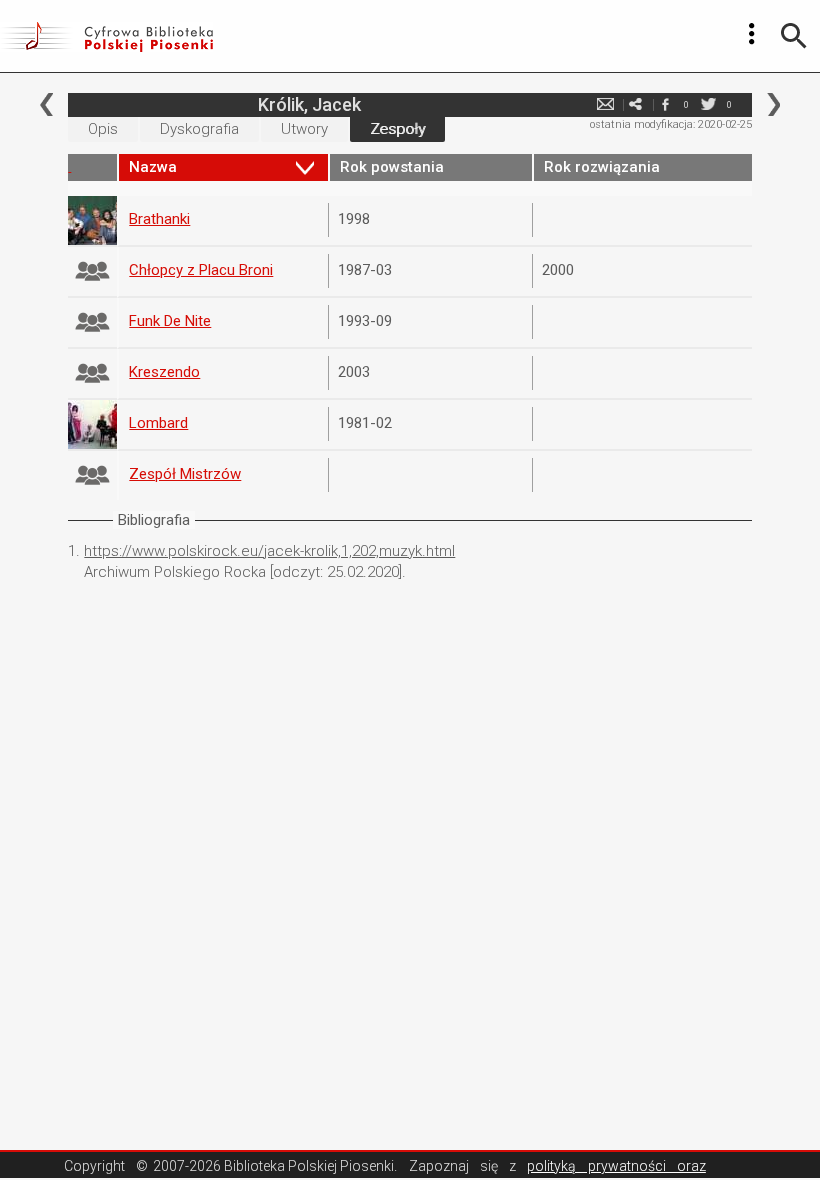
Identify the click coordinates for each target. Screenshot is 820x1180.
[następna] (773, 104)
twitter (709, 104)
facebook (666, 104)
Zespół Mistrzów (185, 474)
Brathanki (159, 219)
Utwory (304, 129)
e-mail (606, 104)
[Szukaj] (794, 36)
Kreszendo (164, 372)
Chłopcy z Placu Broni (201, 270)
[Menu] (752, 34)
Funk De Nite (170, 321)
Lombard (158, 423)
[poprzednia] (46, 104)
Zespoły (397, 129)
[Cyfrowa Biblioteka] (106, 36)
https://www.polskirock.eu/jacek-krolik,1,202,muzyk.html (269, 551)
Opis (103, 129)
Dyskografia (199, 129)
